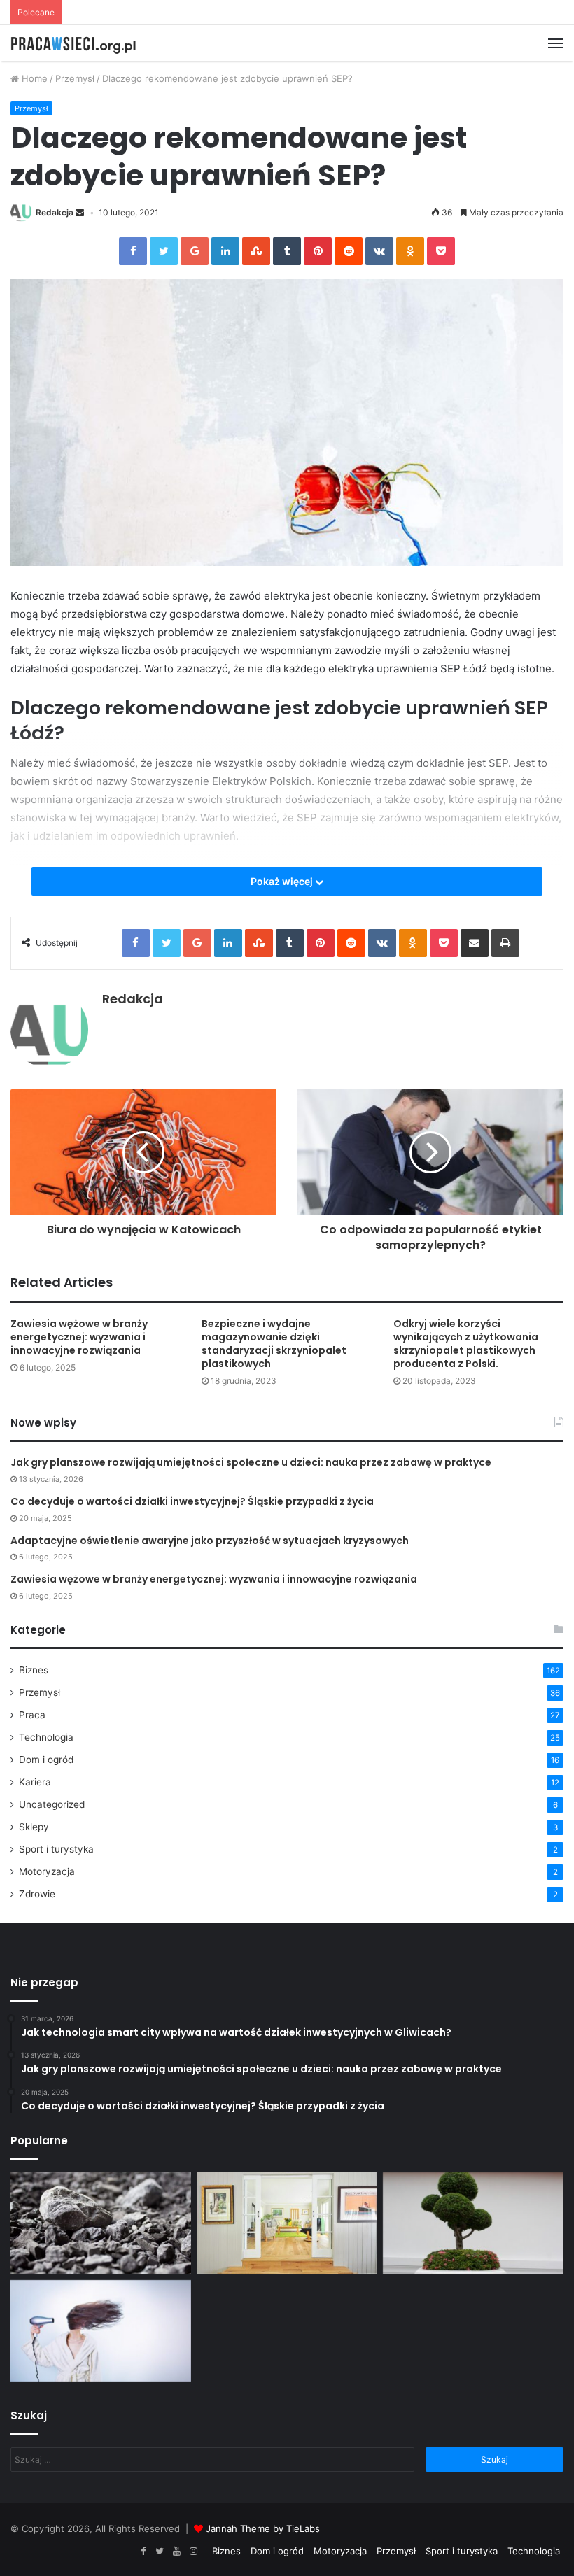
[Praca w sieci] (77, 43)
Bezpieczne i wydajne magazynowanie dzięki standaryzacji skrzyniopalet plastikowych (274, 1344)
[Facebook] (143, 2552)
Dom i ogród (46, 1760)
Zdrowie (37, 1894)
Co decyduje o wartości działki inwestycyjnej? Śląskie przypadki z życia (192, 1501)
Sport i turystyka (56, 1849)
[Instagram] (193, 2552)
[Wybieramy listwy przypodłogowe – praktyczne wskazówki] (287, 2223)
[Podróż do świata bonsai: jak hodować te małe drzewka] (473, 2223)
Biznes (34, 1670)
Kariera (35, 1782)
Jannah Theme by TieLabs (263, 2528)
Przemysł (75, 78)
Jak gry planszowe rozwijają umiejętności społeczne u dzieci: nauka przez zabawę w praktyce (251, 1462)
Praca (32, 1715)
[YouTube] (176, 2552)
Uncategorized (52, 1804)
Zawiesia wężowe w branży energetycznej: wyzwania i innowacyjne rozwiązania (79, 1337)
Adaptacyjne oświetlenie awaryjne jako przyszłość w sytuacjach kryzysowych (210, 1541)
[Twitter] (160, 2552)
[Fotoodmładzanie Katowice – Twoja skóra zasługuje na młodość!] (101, 2331)
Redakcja (55, 212)
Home (33, 78)
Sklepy (34, 1827)
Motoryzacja (47, 1871)
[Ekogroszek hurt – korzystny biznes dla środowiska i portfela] (101, 2223)
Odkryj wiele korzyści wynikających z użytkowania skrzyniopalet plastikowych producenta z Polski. (466, 1344)
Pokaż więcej (283, 881)
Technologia (46, 1737)
